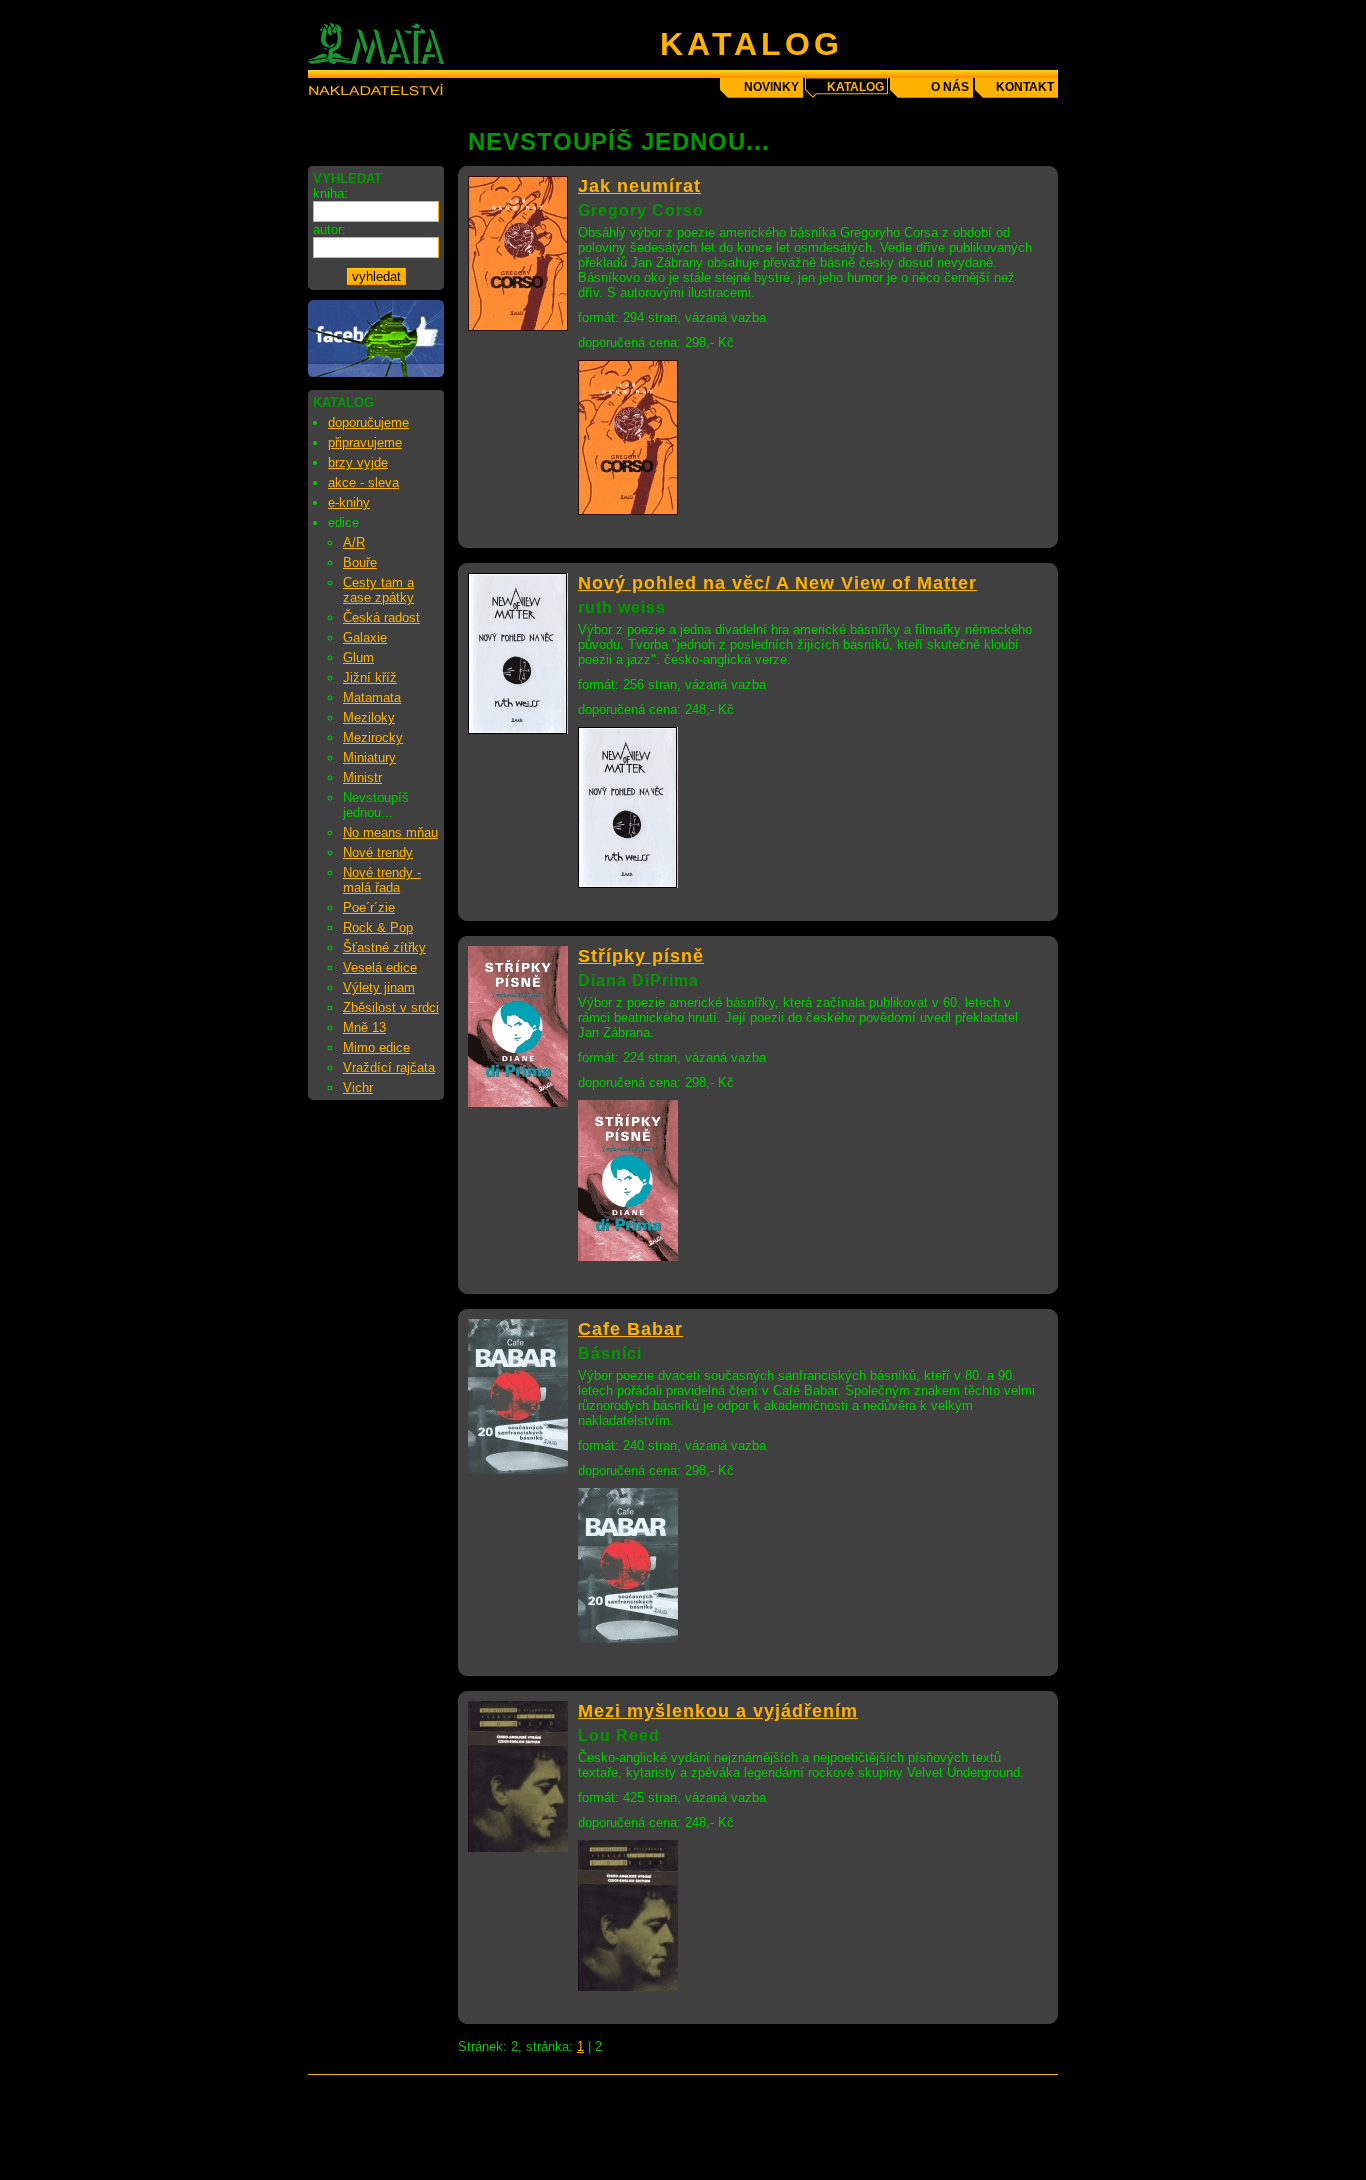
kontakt (1025, 87)
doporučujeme (368, 422)
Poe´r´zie (369, 907)
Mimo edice (376, 1047)
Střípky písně (641, 956)
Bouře (360, 562)
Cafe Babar (630, 1329)
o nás (950, 87)
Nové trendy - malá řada (382, 880)
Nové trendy (378, 852)
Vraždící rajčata (389, 1067)
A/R (354, 542)
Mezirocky (373, 737)
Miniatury (369, 757)
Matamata (372, 697)
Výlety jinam (379, 987)
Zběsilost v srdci (391, 1007)
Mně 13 (364, 1027)
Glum (358, 657)
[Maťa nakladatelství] (376, 372)
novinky (771, 87)
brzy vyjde (358, 462)
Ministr (362, 777)
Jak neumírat (639, 186)
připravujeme (365, 442)
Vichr (358, 1087)
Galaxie (365, 637)
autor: (329, 229)
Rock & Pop (378, 927)
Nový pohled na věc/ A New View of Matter (777, 583)
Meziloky (369, 717)
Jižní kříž (370, 677)
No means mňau (390, 832)
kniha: (330, 193)
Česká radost (381, 617)
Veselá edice (380, 967)
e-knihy (349, 502)
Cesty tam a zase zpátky (378, 590)
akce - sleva (363, 482)
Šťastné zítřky (384, 947)
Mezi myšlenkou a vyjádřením (718, 1711)
